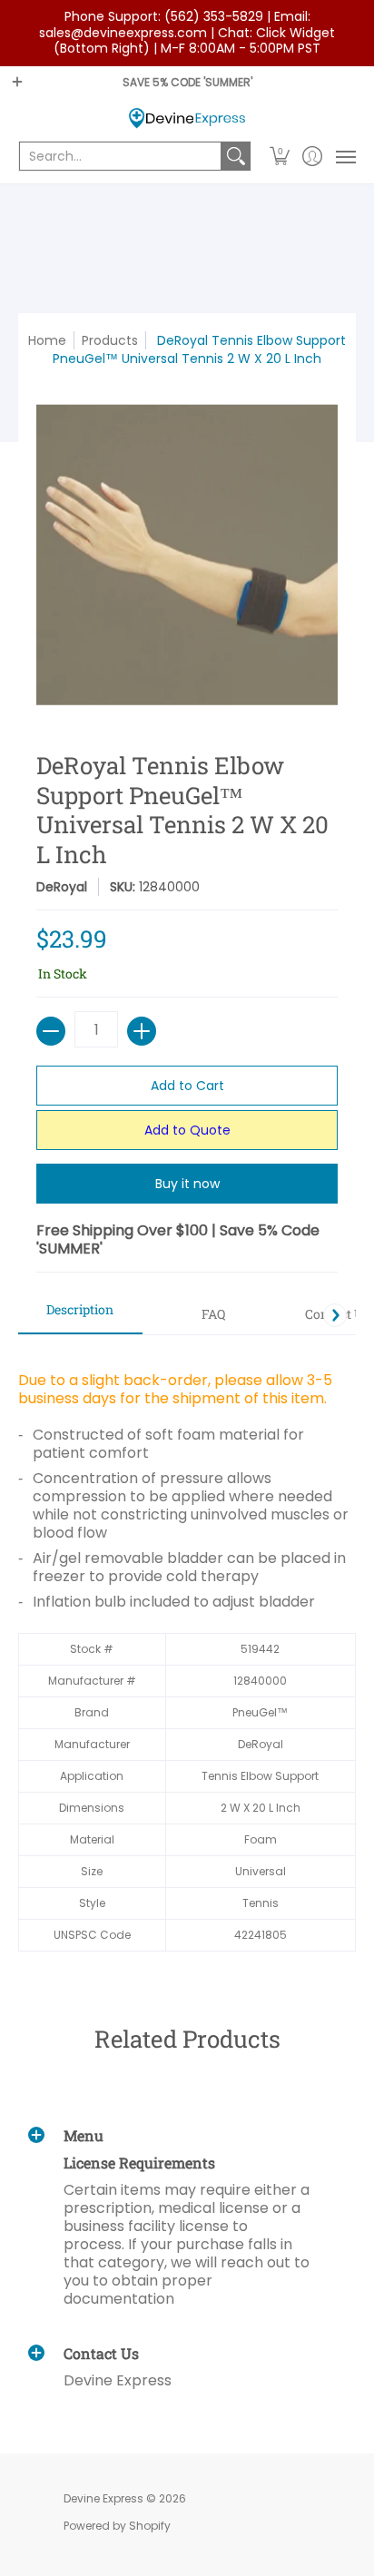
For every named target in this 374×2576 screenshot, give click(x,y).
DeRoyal (62, 887)
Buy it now (187, 1184)
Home (47, 340)
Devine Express (103, 2498)
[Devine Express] (187, 118)
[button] (280, 156)
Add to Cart (187, 1086)
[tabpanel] (187, 1652)
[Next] (335, 1315)
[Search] (236, 156)
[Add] (142, 1031)
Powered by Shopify (117, 2526)
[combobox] (120, 156)
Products (110, 340)
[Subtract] (51, 1031)
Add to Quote (187, 1130)
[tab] (80, 1315)
